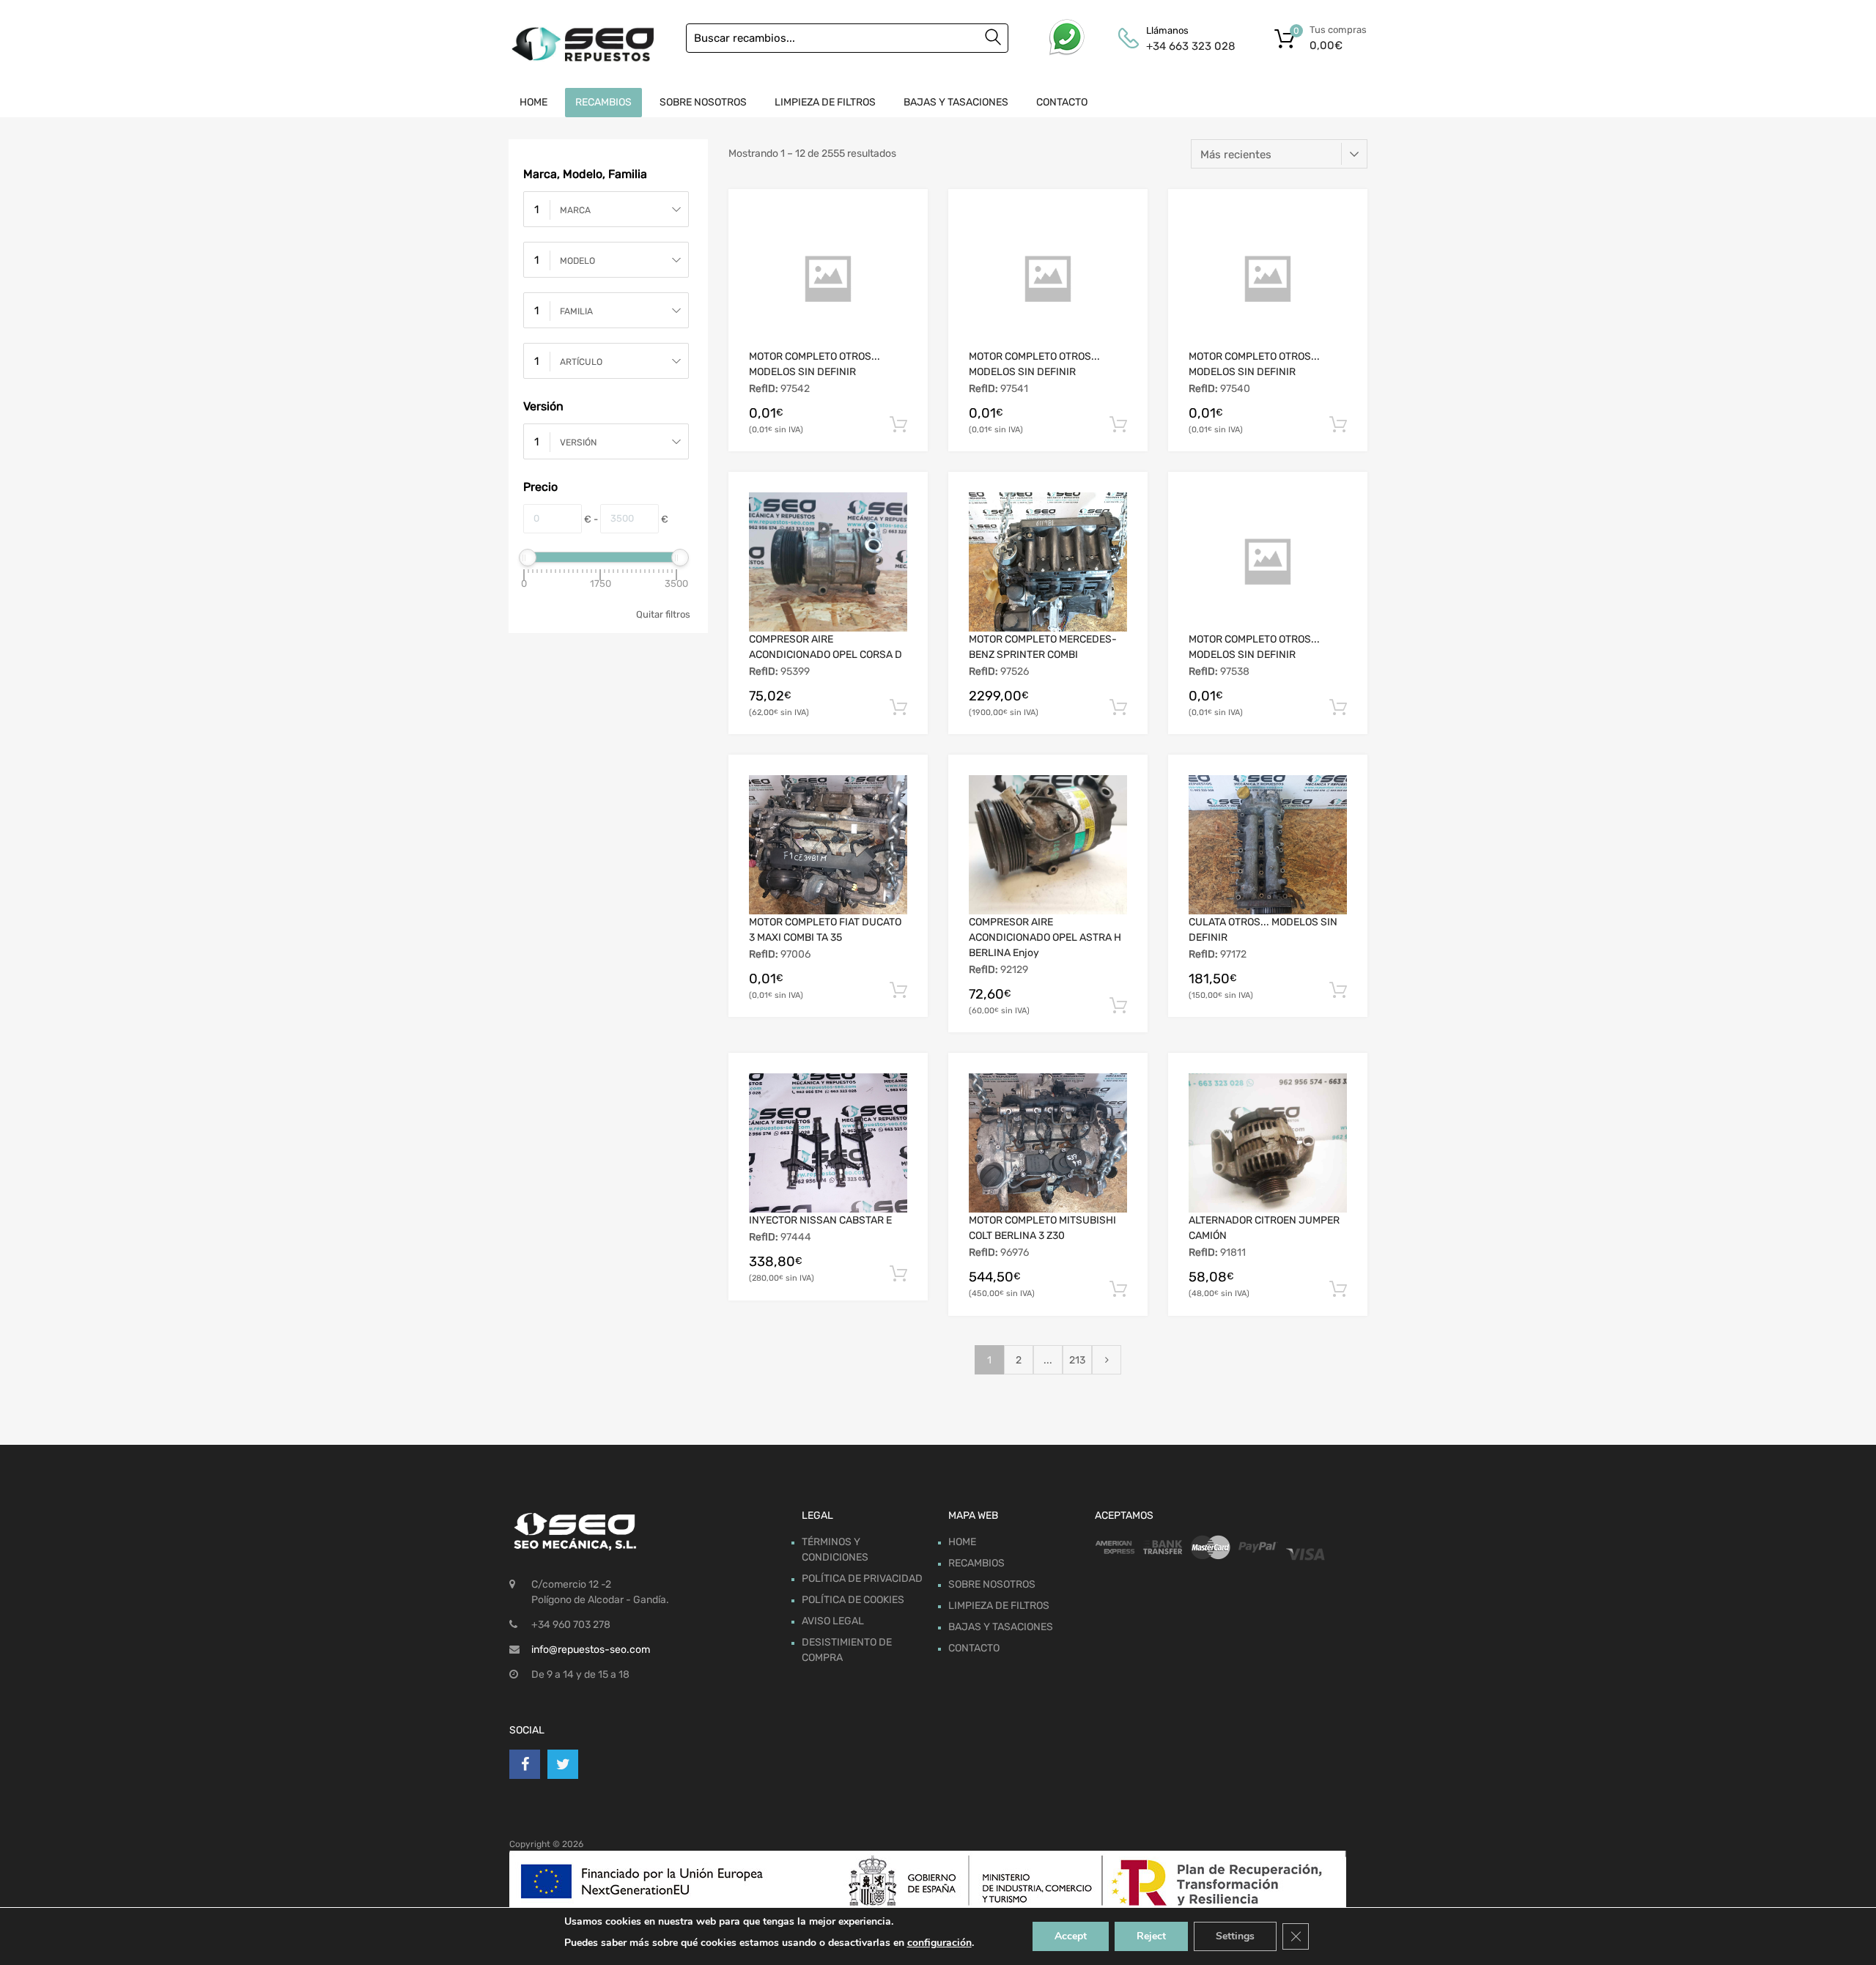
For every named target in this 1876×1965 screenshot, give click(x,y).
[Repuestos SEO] (583, 44)
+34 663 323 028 (1182, 46)
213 (1077, 1360)
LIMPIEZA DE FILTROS (825, 102)
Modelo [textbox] (577, 261)
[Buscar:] (847, 38)
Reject (1151, 1936)
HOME (533, 102)
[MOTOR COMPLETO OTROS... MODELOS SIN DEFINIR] (828, 279)
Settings (1235, 1936)
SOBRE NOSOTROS (703, 102)
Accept (1071, 1936)
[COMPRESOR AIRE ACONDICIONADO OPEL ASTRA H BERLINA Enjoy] (1048, 845)
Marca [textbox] (575, 210)
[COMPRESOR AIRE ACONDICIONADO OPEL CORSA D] (828, 562)
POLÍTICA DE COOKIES (853, 1600)
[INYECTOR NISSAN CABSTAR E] (828, 1143)
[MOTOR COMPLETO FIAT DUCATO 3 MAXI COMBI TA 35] (828, 845)
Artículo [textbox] (581, 362)
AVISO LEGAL (833, 1621)
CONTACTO (1062, 102)
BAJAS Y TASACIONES (956, 102)
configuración (939, 1943)
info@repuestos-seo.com (591, 1650)
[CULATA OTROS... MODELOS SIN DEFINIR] (1268, 845)
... (1048, 1360)
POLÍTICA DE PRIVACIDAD (862, 1579)
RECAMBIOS (603, 102)
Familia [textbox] (576, 311)
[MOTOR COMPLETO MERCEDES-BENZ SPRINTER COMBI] (1048, 562)
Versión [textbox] (578, 443)
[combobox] (606, 209)
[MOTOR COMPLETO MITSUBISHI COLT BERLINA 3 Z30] (1048, 1143)
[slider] (528, 558)
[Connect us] (525, 1764)
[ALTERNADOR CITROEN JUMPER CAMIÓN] (1268, 1143)
